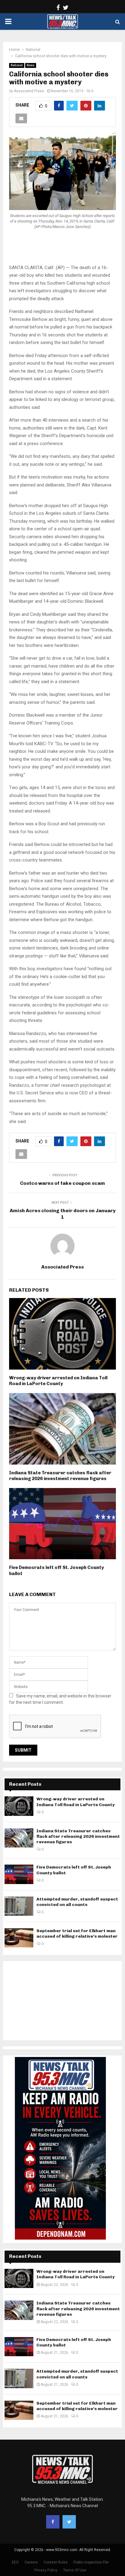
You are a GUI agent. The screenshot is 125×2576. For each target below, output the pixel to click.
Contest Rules (56, 2562)
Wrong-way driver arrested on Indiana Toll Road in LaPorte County (58, 1381)
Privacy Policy (46, 2570)
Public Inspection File (91, 2562)
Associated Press (29, 91)
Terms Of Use (75, 2570)
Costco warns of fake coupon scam (62, 1183)
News (31, 65)
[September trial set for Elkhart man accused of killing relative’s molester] (19, 1938)
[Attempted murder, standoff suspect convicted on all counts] (19, 1906)
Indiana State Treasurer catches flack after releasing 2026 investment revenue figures (60, 1476)
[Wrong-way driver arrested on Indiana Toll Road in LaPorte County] (19, 1806)
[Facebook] (53, 2522)
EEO (15, 2562)
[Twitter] (69, 2522)
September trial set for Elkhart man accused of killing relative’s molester (77, 1934)
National (17, 65)
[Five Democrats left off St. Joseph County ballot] (19, 1874)
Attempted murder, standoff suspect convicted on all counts (77, 1902)
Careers (31, 2562)
